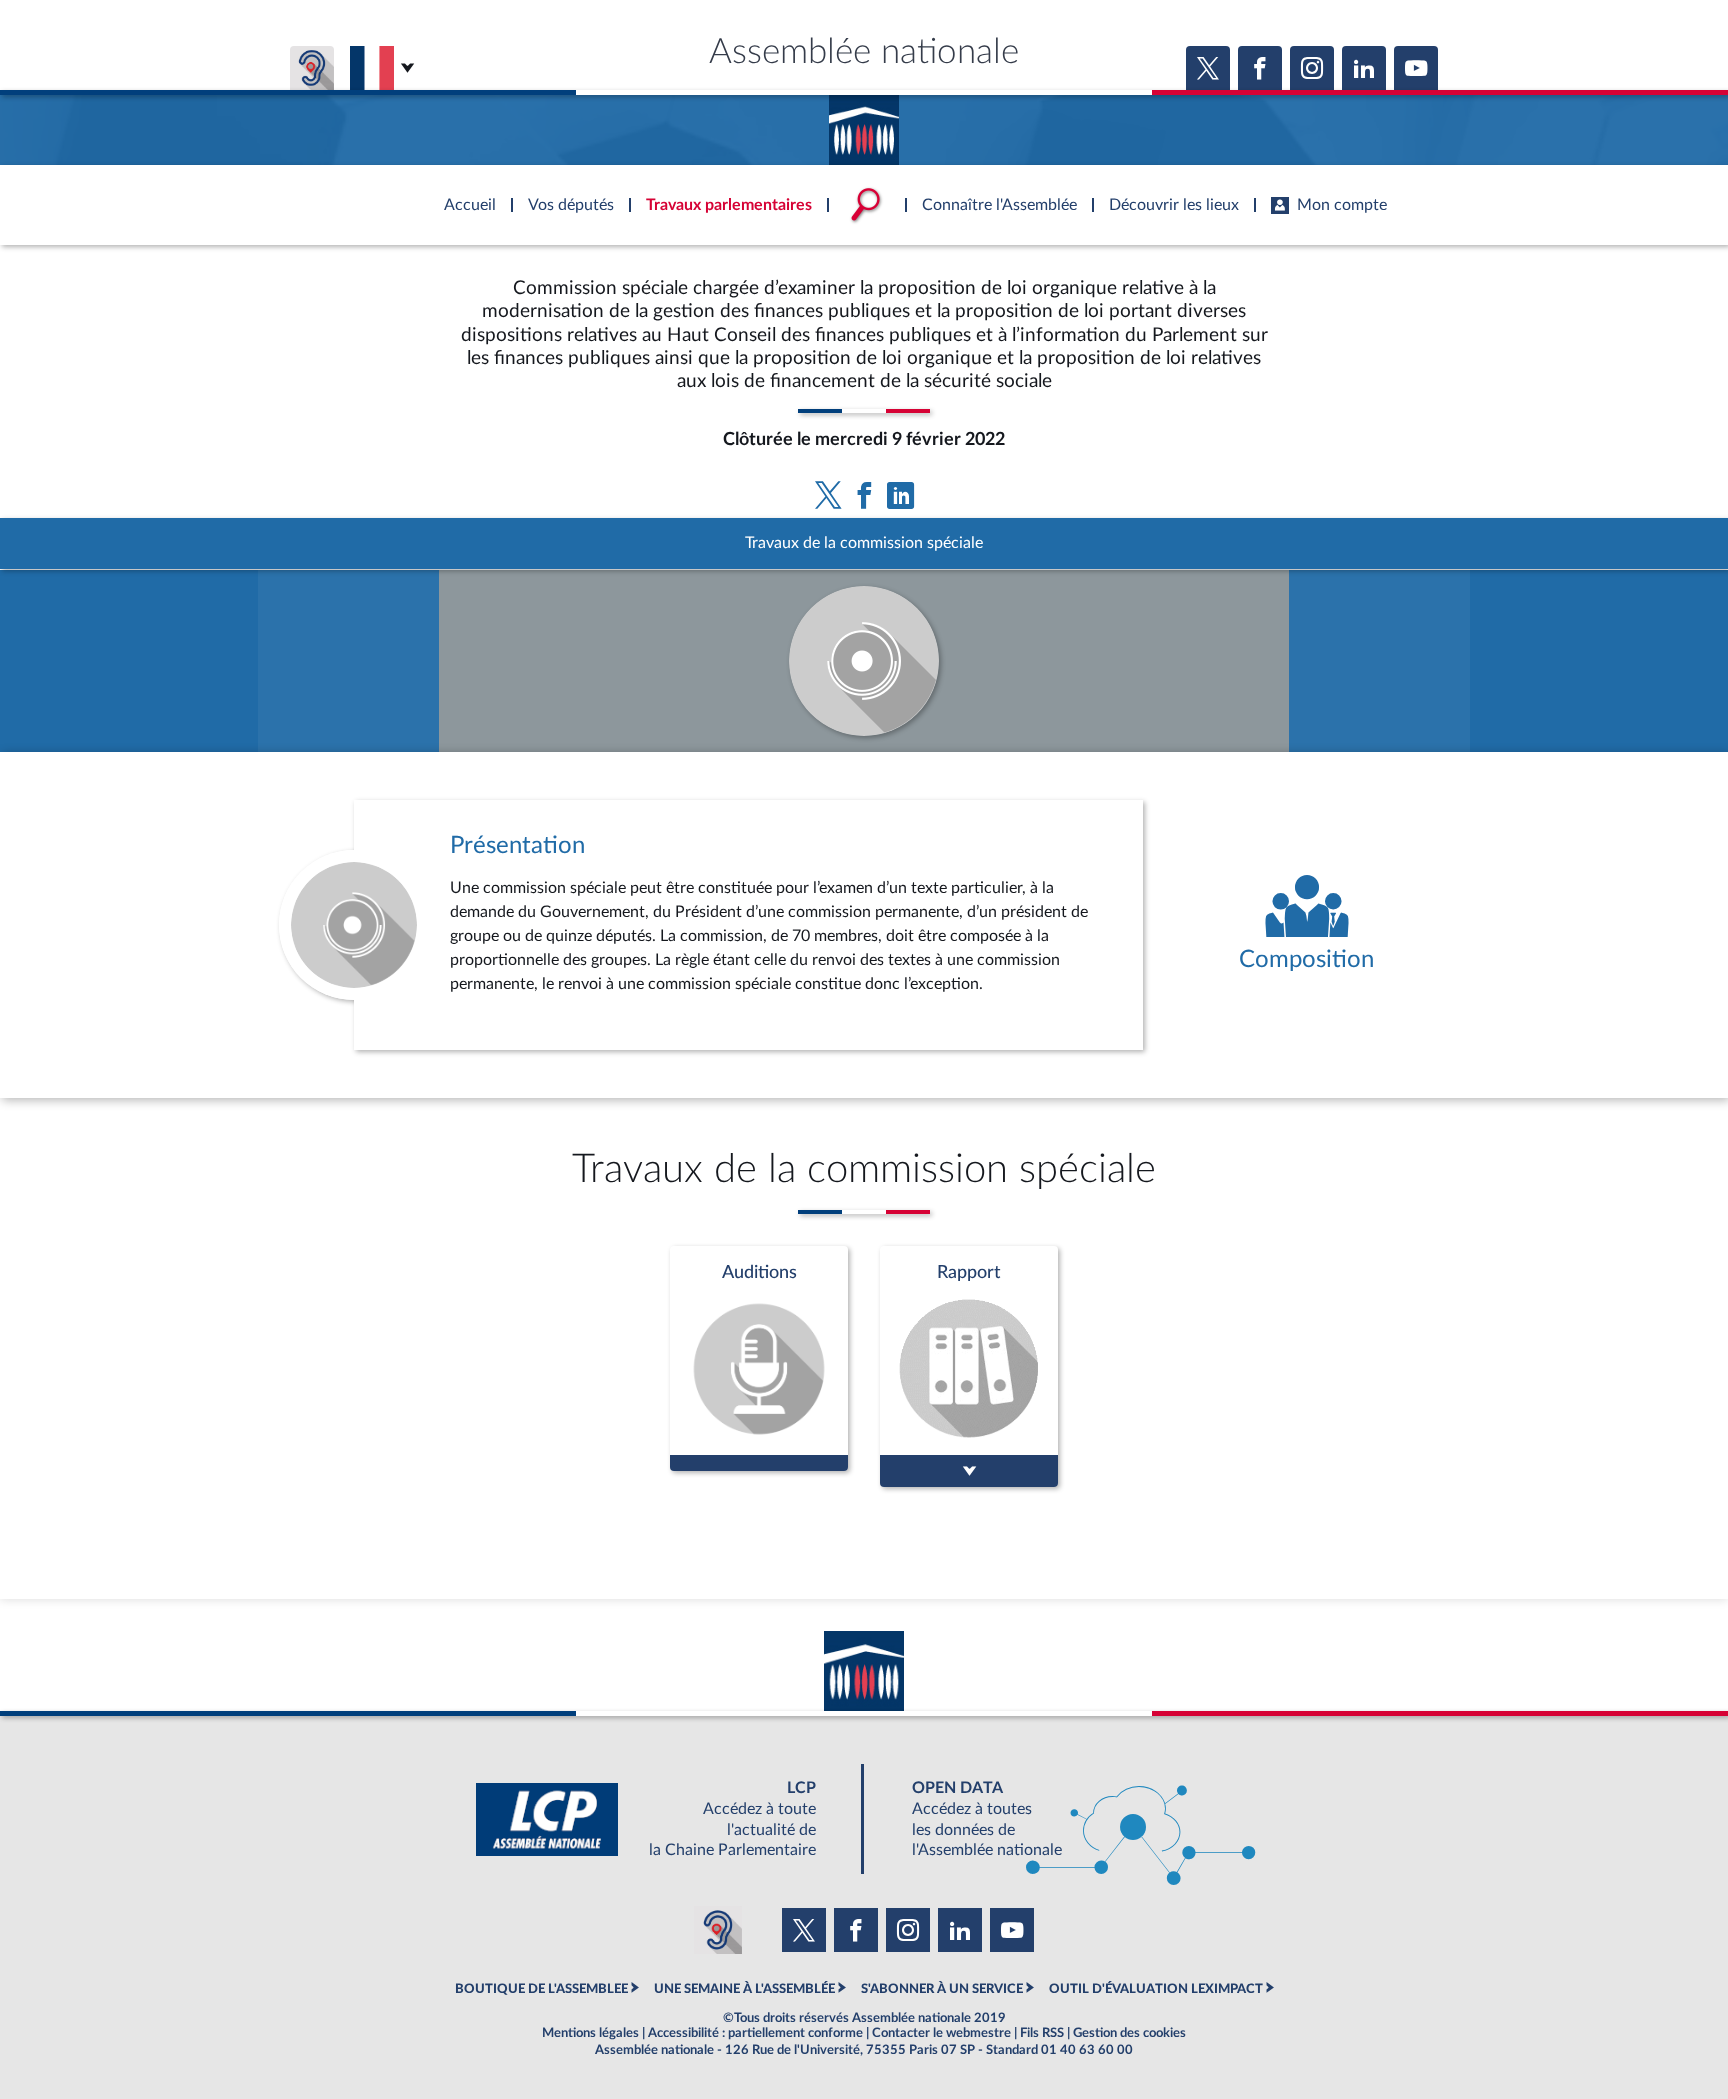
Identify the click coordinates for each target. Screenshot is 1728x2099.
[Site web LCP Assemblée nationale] (662, 1819)
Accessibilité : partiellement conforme (755, 2033)
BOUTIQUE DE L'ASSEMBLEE (541, 1989)
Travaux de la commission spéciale (864, 543)
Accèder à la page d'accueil (864, 123)
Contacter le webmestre (941, 2033)
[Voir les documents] (969, 1366)
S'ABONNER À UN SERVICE (942, 1989)
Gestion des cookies (1129, 2033)
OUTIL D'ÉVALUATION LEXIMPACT (1156, 1989)
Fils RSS (1042, 2033)
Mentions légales (590, 2033)
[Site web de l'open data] (1066, 1819)
